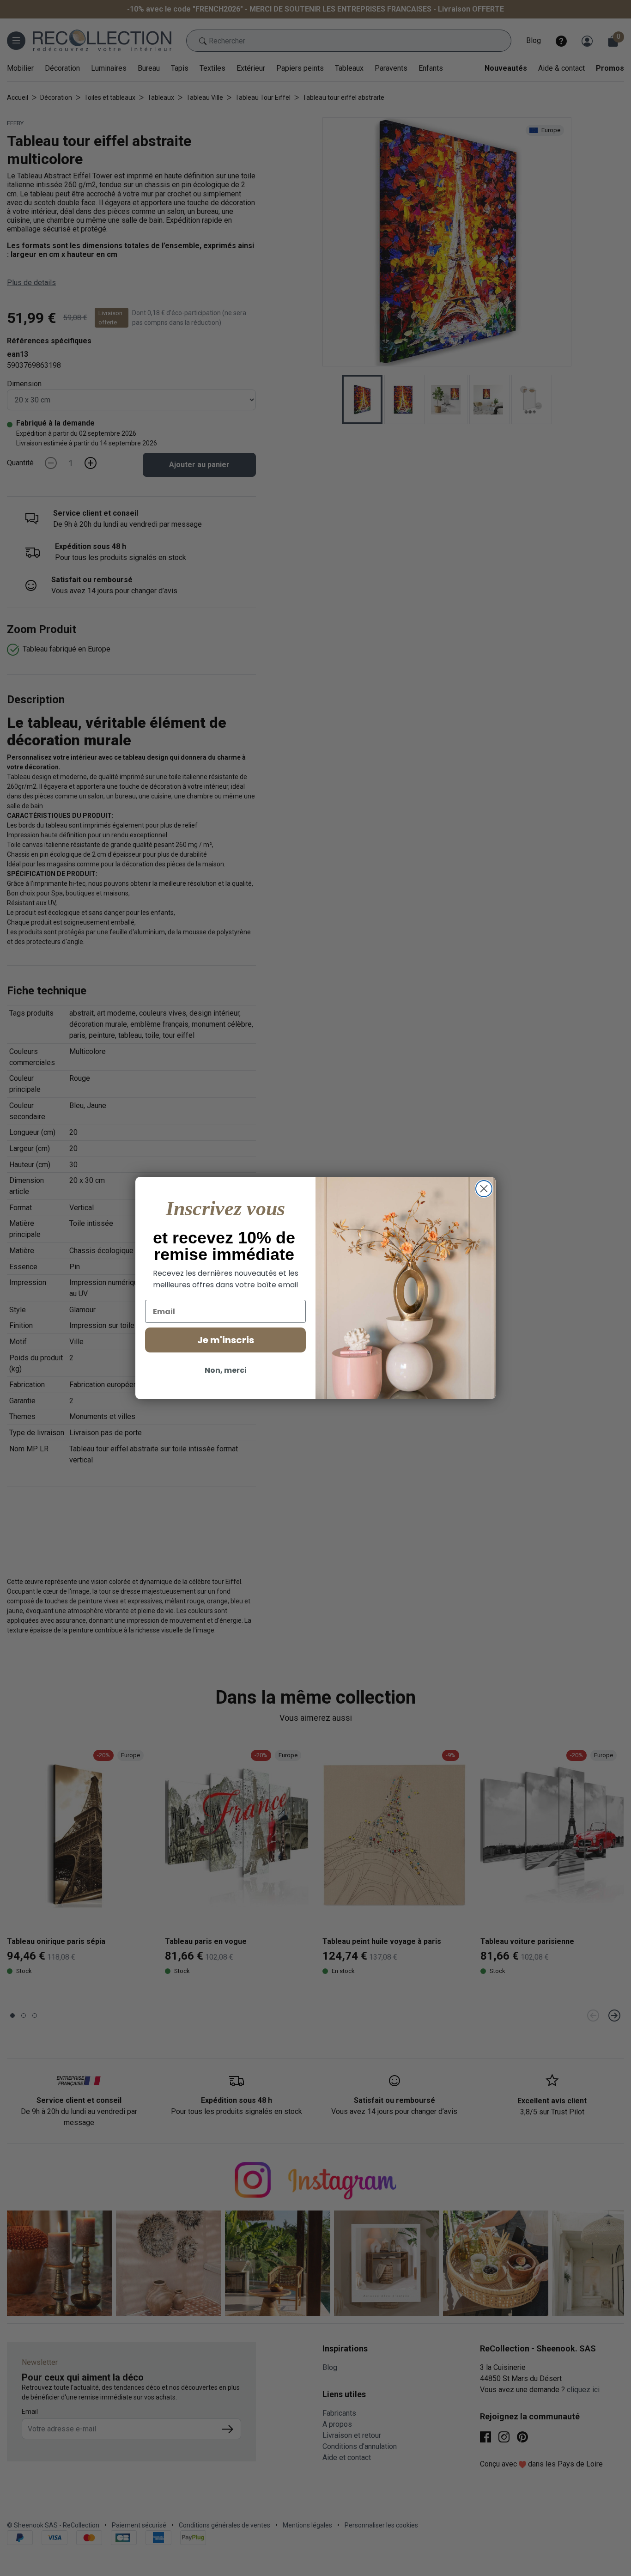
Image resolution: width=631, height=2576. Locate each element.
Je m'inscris (226, 1340)
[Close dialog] (484, 1189)
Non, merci (226, 1370)
